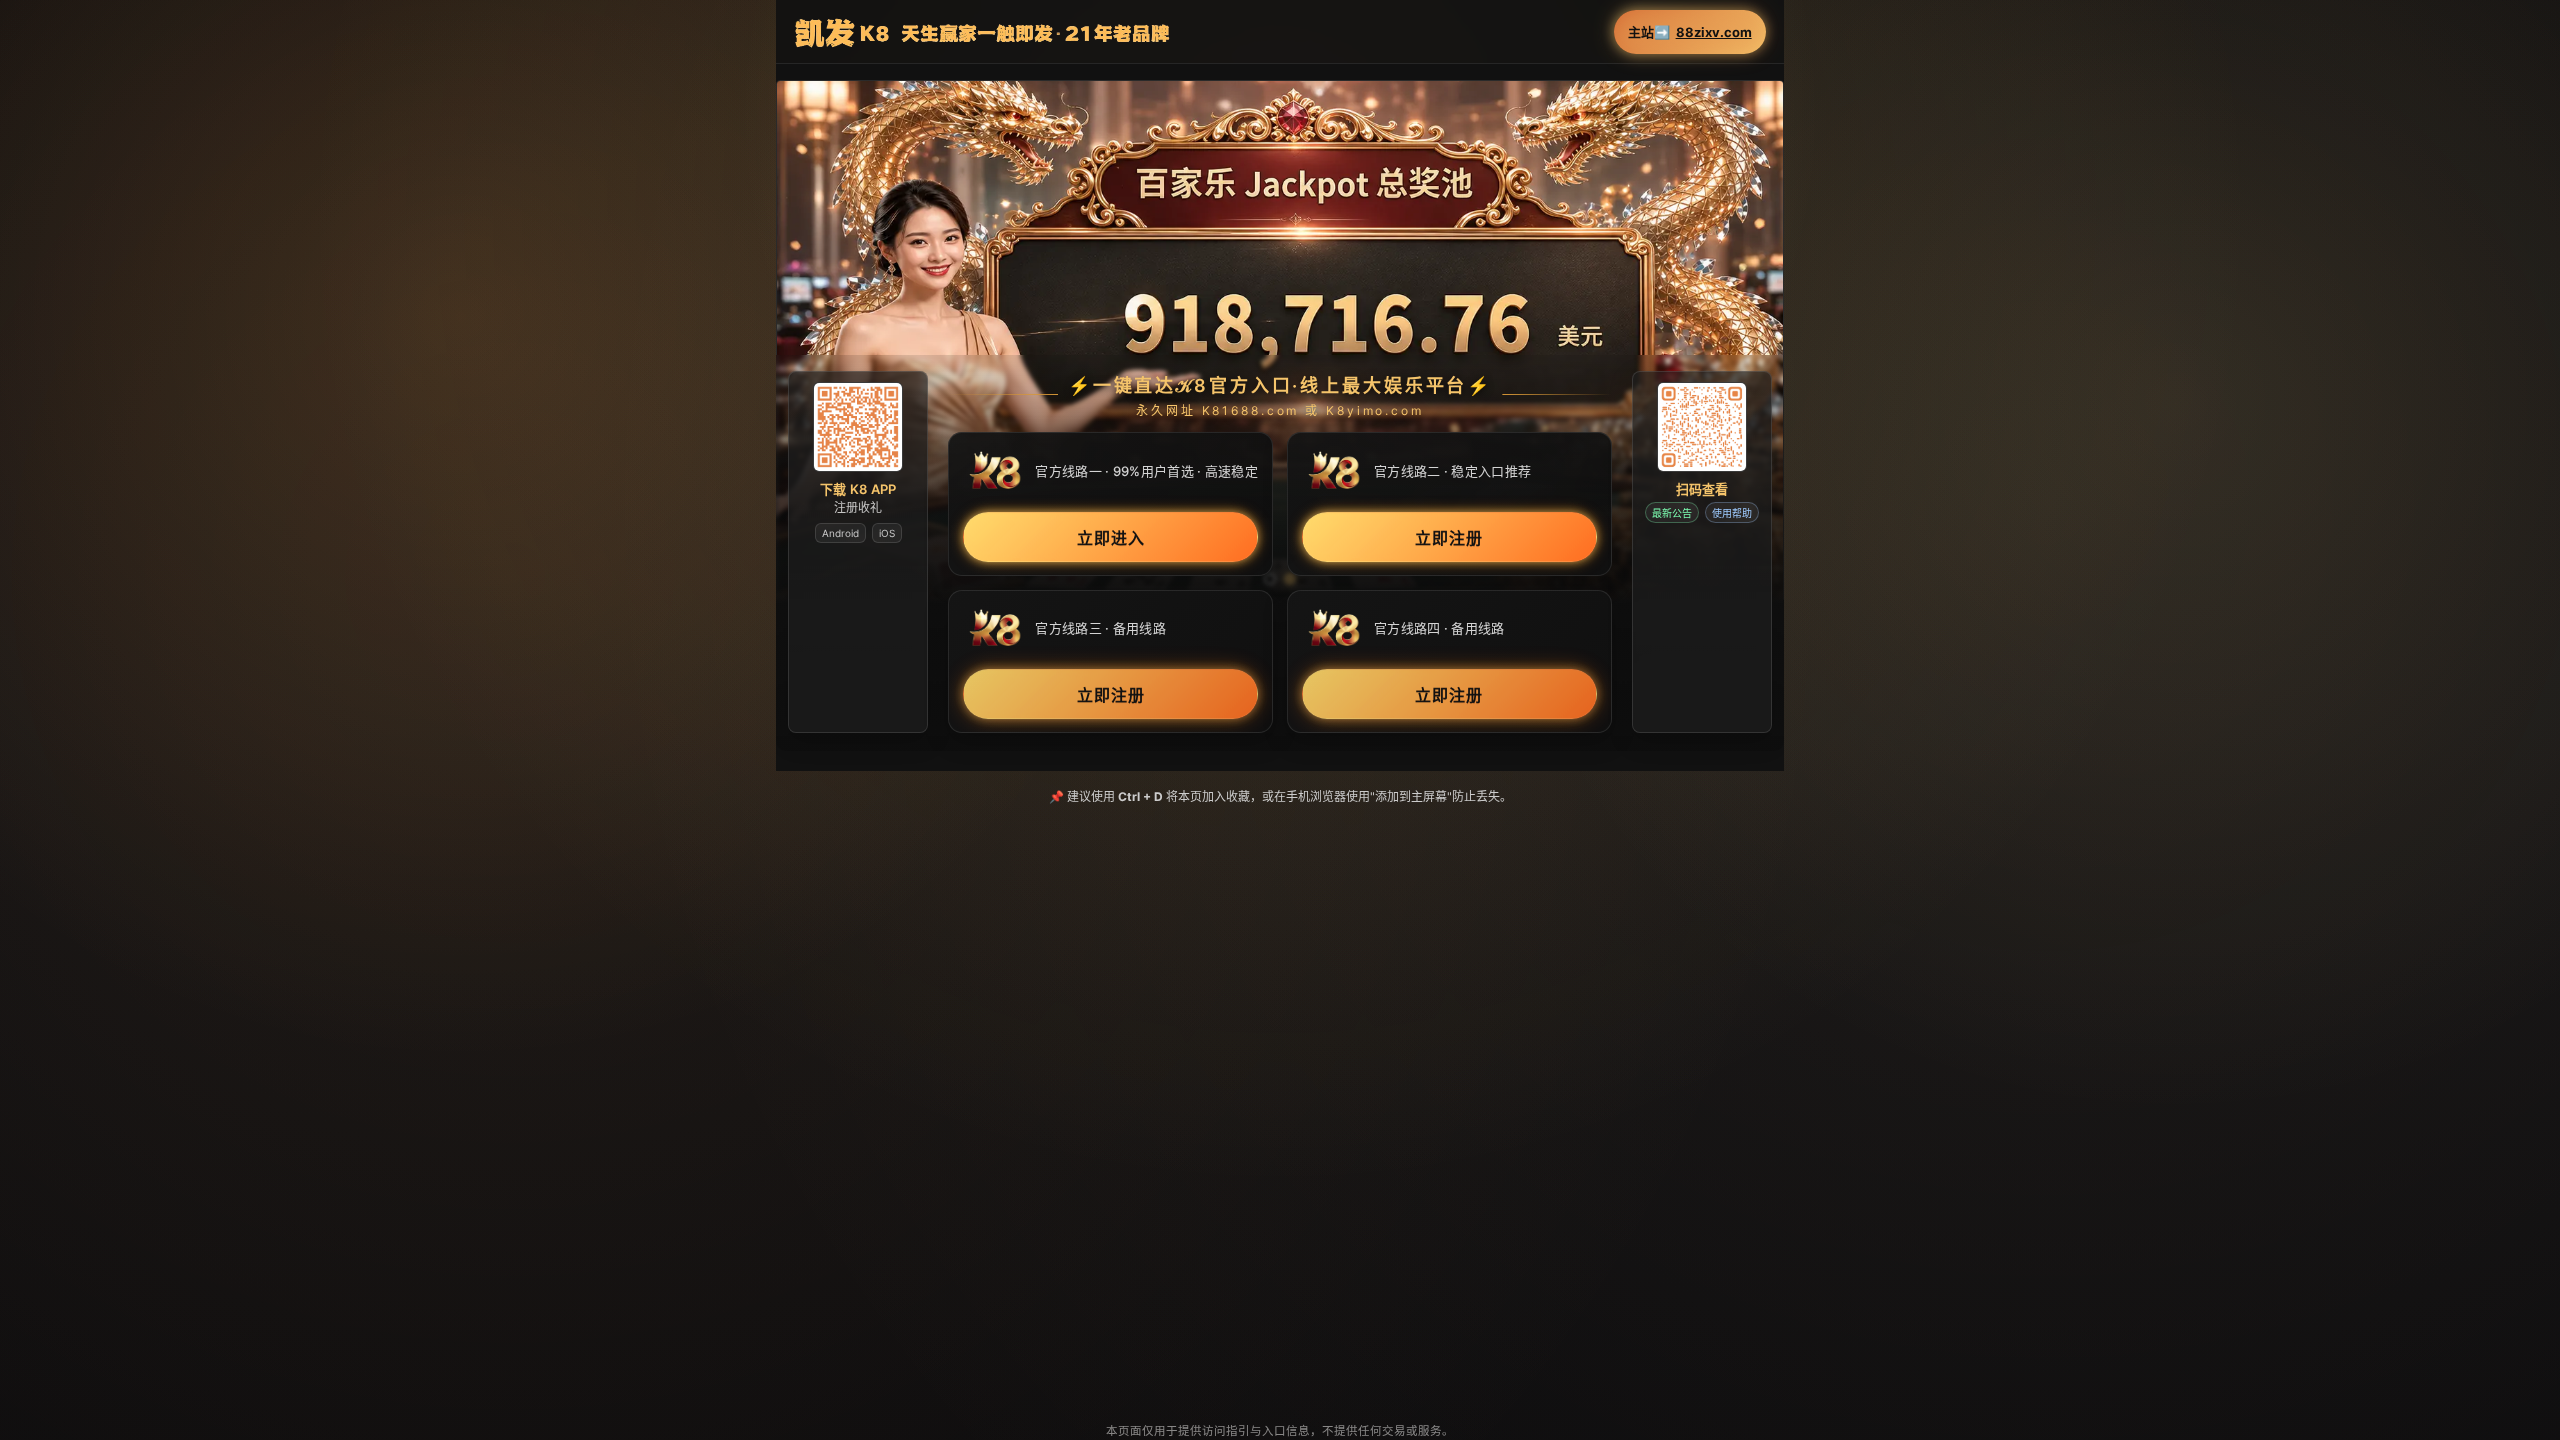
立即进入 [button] (1111, 539)
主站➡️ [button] (1690, 32)
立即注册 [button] (1449, 539)
